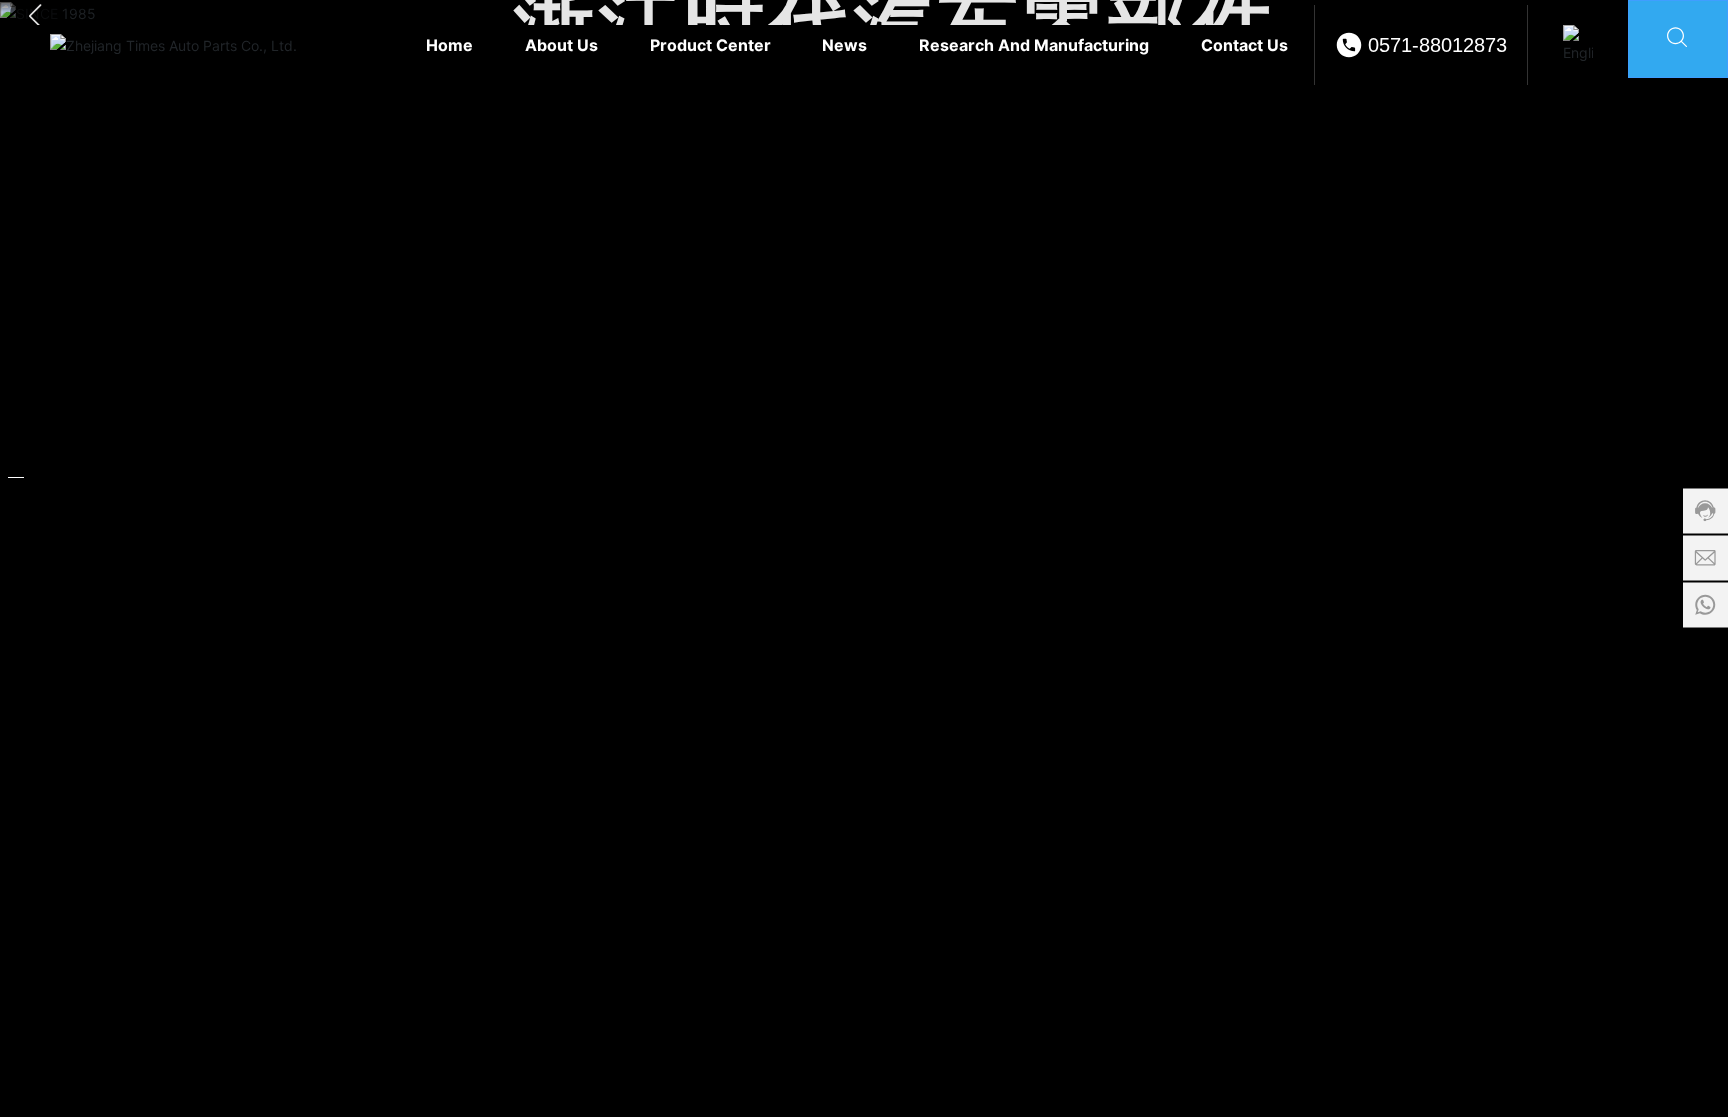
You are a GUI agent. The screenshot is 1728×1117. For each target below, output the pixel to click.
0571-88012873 (1437, 45)
